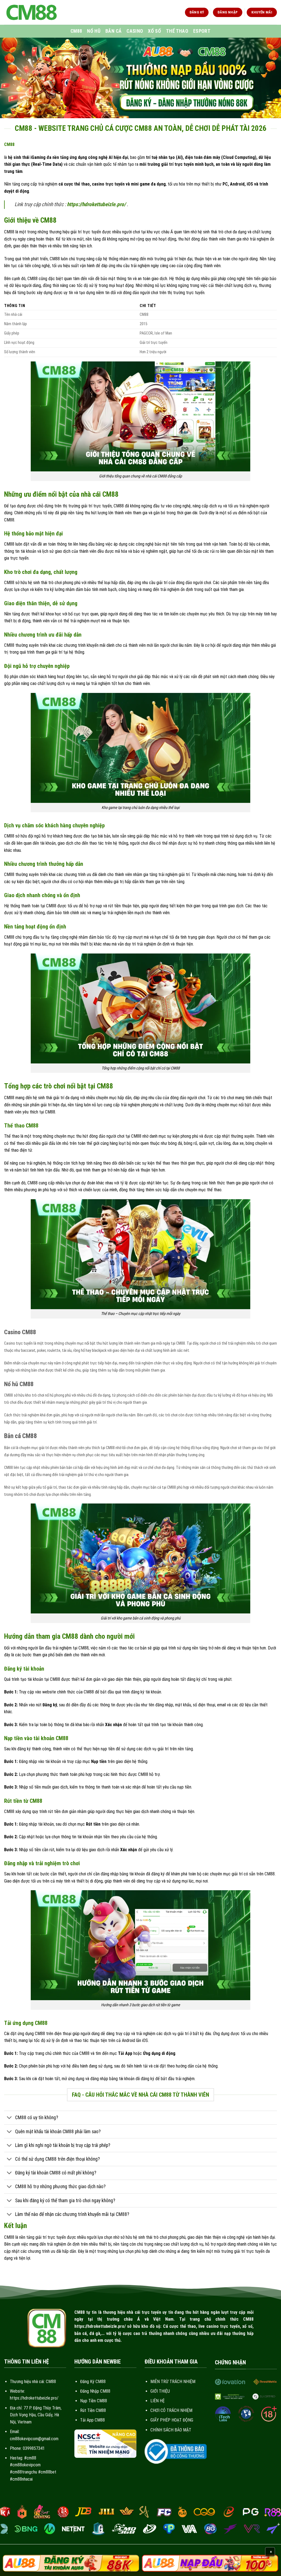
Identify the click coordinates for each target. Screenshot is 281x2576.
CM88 (76, 31)
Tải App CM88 (92, 2420)
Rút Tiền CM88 (93, 2410)
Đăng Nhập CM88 (95, 2391)
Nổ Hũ (94, 31)
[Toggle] (9, 2118)
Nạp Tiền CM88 (94, 2401)
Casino (135, 31)
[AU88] (71, 2563)
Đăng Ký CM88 (93, 2382)
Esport (202, 31)
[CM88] (32, 12)
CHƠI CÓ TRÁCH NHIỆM (171, 2410)
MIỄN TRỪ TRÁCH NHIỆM (173, 2382)
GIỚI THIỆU (160, 2391)
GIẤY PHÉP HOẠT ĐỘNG (172, 2420)
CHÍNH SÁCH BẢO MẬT (171, 2430)
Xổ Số (154, 31)
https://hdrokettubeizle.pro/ (96, 204)
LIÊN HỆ (158, 2401)
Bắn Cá (113, 31)
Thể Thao (177, 31)
